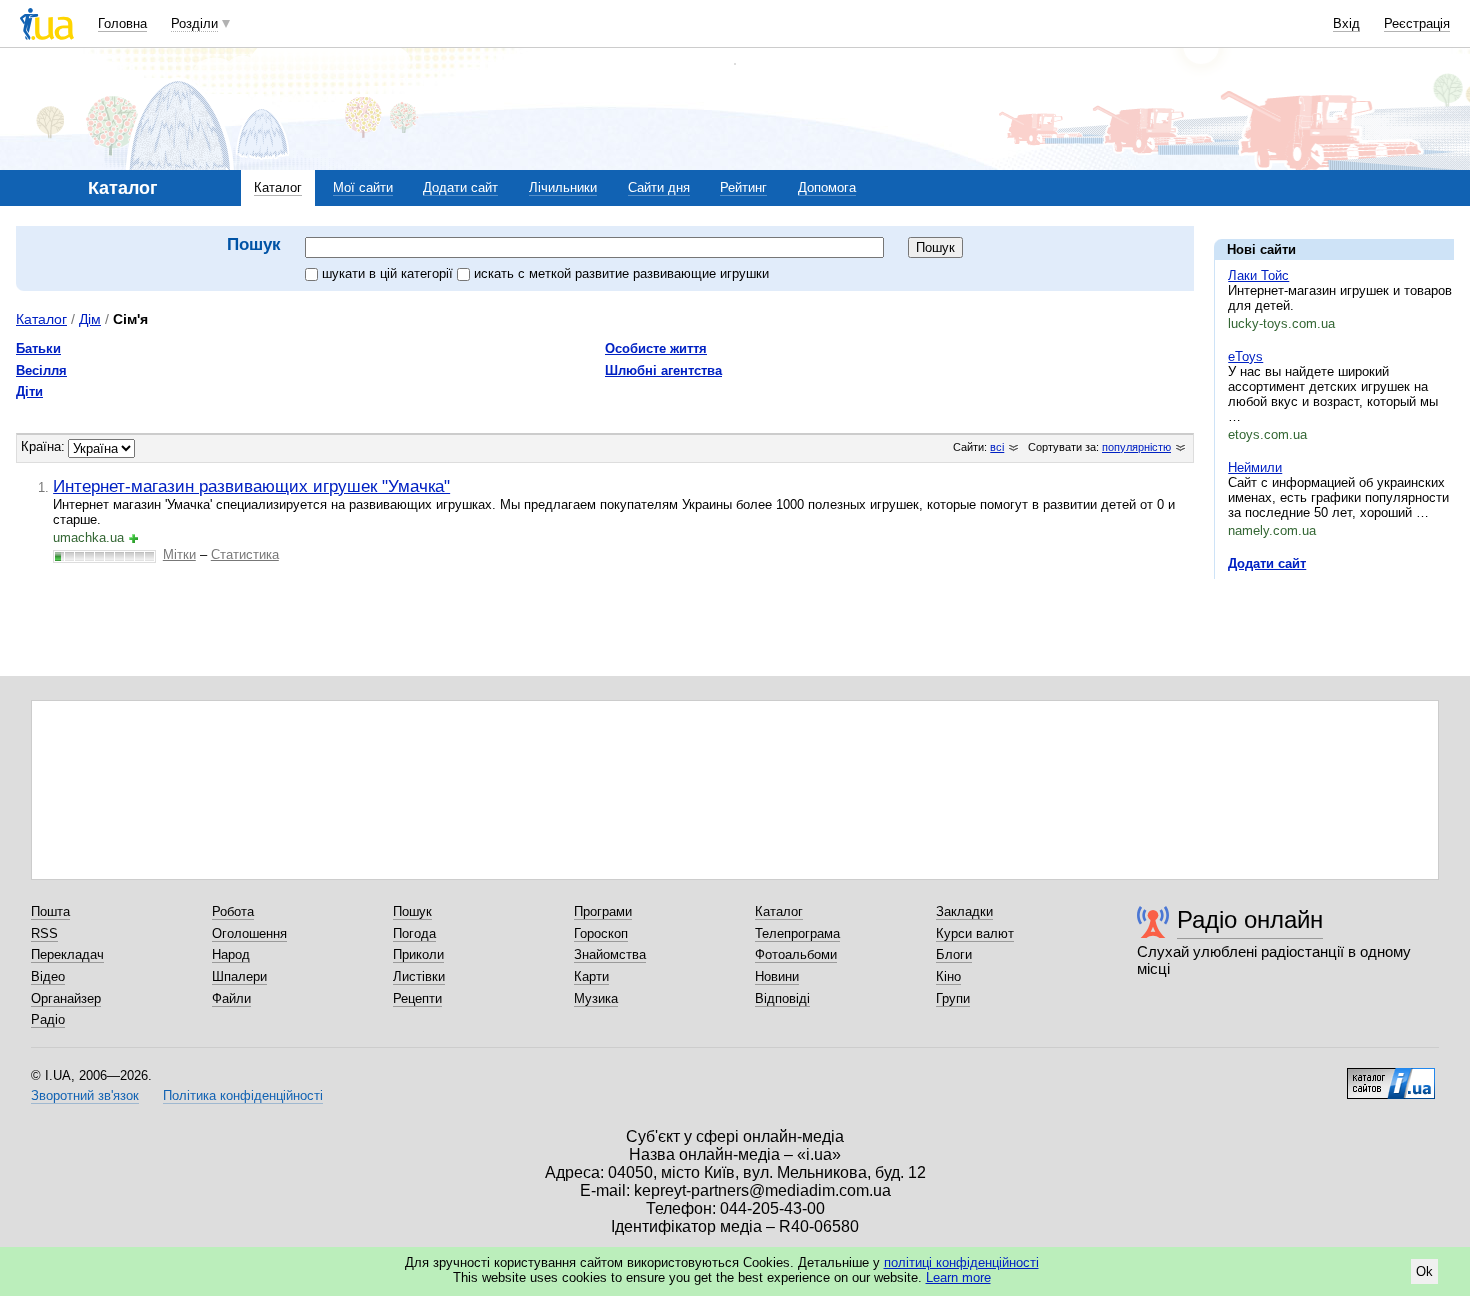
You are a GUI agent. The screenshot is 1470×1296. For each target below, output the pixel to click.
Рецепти (417, 998)
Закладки (964, 911)
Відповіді (782, 998)
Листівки (419, 976)
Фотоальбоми (796, 954)
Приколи (418, 954)
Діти (29, 391)
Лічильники (563, 187)
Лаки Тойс (1258, 275)
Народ (231, 954)
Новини (777, 976)
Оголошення (249, 933)
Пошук (412, 911)
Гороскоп (601, 933)
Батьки (38, 348)
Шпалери (239, 976)
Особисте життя (656, 348)
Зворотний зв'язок (85, 1095)
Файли (231, 998)
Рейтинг (743, 187)
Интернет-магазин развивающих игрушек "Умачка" (251, 486)
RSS (44, 933)
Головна (122, 23)
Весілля (41, 370)
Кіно (948, 976)
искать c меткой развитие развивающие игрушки (621, 273)
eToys (1245, 356)
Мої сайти (363, 187)
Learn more (958, 1277)
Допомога (827, 187)
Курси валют (975, 933)
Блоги (954, 954)
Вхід (1346, 23)
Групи (953, 998)
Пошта (50, 911)
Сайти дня (659, 187)
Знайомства (610, 954)
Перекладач (67, 954)
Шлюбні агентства (663, 370)
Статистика (245, 554)
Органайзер (66, 998)
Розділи (194, 23)
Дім (90, 319)
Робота (233, 911)
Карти (591, 976)
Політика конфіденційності (243, 1095)
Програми (603, 911)
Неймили (1255, 467)
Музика (596, 998)
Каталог (278, 187)
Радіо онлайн (1250, 919)
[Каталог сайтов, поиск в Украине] (1391, 1076)
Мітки (179, 554)
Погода (414, 933)
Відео (48, 976)
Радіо (48, 1019)
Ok (1424, 1271)
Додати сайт (460, 187)
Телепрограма (797, 933)
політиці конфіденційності (961, 1262)
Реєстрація (1417, 23)
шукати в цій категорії (389, 273)
